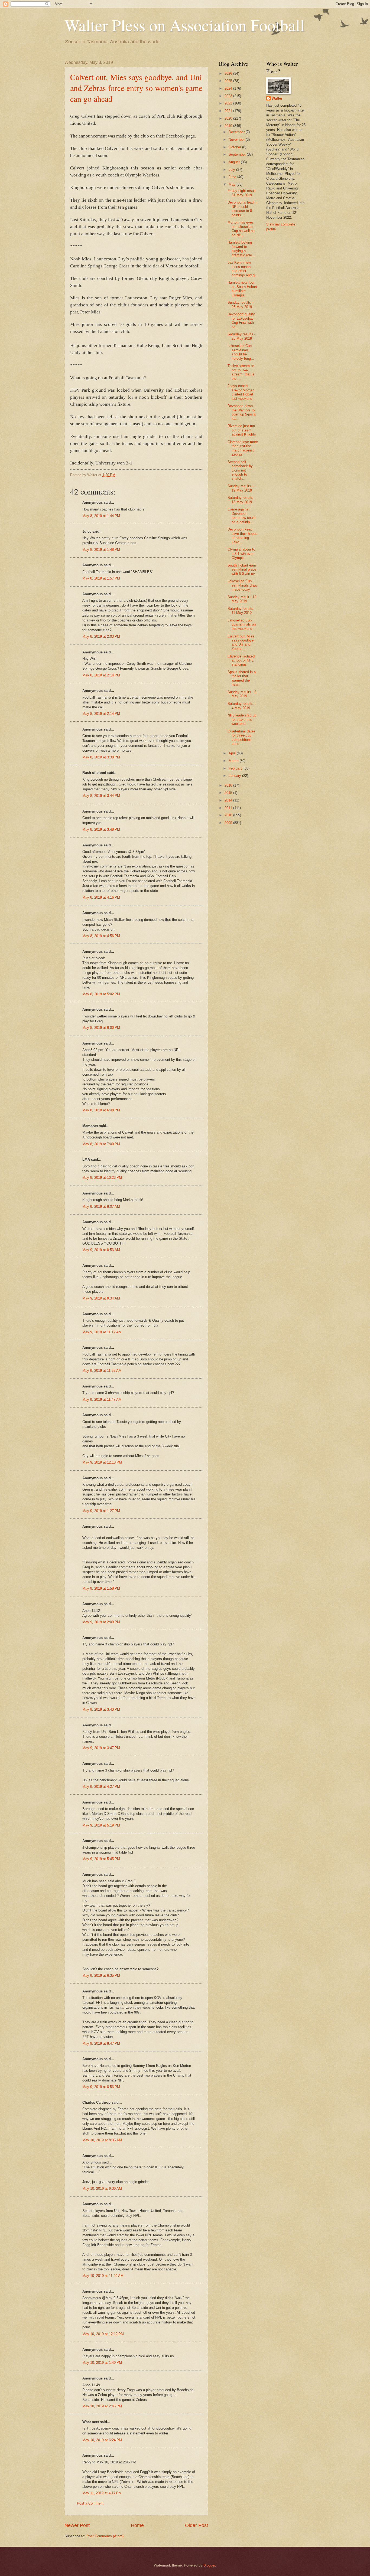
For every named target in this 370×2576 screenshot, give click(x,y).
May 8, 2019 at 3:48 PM (101, 829)
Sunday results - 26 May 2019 (240, 305)
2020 (229, 118)
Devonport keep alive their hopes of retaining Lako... (242, 536)
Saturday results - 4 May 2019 (241, 706)
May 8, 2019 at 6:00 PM (101, 1028)
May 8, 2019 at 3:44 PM (101, 796)
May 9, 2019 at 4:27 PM (101, 1787)
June (233, 177)
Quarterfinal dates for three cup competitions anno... (241, 737)
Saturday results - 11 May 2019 (241, 611)
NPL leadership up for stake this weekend (242, 719)
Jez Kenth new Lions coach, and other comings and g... (243, 269)
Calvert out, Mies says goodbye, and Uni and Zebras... (241, 642)
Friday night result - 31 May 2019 (243, 193)
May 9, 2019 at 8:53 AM (101, 1250)
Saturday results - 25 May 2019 (241, 336)
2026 (229, 73)
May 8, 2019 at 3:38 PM (101, 757)
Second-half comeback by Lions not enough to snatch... (240, 470)
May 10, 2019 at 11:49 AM (103, 2276)
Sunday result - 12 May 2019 (242, 599)
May (233, 184)
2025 (229, 81)
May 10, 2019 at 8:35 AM (102, 2140)
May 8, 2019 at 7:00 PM (101, 1144)
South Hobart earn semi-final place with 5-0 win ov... (243, 569)
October (235, 147)
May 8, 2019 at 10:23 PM (102, 1178)
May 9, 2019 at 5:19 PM (101, 1825)
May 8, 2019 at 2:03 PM (101, 636)
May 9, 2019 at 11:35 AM (102, 1371)
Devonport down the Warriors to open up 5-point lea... (242, 412)
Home (137, 2525)
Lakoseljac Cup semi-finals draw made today (242, 585)
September (238, 154)
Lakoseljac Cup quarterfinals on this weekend (242, 624)
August (235, 162)
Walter (277, 98)
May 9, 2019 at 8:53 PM (101, 2087)
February (236, 768)
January (235, 776)
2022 (229, 103)
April (233, 753)
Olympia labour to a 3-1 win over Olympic (241, 554)
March (234, 761)
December (237, 132)
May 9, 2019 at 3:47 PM (101, 1748)
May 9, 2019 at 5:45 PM (101, 1859)
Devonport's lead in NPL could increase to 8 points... (242, 209)
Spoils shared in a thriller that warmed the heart (242, 678)
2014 (229, 800)
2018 (229, 785)
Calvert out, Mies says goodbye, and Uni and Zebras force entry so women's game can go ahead (136, 88)
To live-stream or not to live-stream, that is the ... (241, 372)
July (232, 170)
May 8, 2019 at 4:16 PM (101, 897)
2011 (229, 808)
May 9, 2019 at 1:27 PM (101, 1511)
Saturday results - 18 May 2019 (241, 500)
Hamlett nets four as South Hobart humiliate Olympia (242, 289)
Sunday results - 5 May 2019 (242, 694)
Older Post (197, 2525)
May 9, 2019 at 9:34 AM (101, 1298)
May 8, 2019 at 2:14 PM (101, 675)
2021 (229, 111)
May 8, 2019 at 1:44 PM (101, 516)
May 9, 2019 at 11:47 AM (102, 1400)
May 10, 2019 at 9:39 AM (102, 2189)
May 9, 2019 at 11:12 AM (102, 1332)
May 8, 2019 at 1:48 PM (101, 550)
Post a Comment (90, 2503)
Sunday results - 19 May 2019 (240, 488)
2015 (229, 793)
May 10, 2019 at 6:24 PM (102, 2440)
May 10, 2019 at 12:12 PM (103, 2334)
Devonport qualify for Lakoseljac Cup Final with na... (241, 320)
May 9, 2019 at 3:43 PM (101, 1709)
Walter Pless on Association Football (185, 25)
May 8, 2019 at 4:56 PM (101, 936)
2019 (229, 126)
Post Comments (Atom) (105, 2536)
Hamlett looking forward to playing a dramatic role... (241, 249)
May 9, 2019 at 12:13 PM (102, 1462)
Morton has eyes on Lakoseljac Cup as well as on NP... (241, 229)
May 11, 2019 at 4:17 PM (102, 2493)
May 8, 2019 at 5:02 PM (101, 994)
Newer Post (77, 2525)
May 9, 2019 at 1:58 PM (101, 1588)
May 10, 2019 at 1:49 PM (102, 2363)
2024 (229, 88)
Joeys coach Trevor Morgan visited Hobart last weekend (241, 392)
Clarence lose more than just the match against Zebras (243, 448)
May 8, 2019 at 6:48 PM (101, 1110)
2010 (229, 815)
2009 (229, 823)
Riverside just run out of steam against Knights (242, 430)
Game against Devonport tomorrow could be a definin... (241, 515)
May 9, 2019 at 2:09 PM (101, 1622)
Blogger (209, 2565)
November (237, 140)
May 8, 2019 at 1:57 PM (101, 578)
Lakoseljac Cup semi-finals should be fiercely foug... (241, 352)
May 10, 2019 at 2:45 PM (102, 2406)
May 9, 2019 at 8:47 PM (101, 2043)
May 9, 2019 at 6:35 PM (101, 1976)
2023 (229, 96)
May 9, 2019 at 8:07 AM (101, 1207)
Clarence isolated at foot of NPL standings (241, 660)
